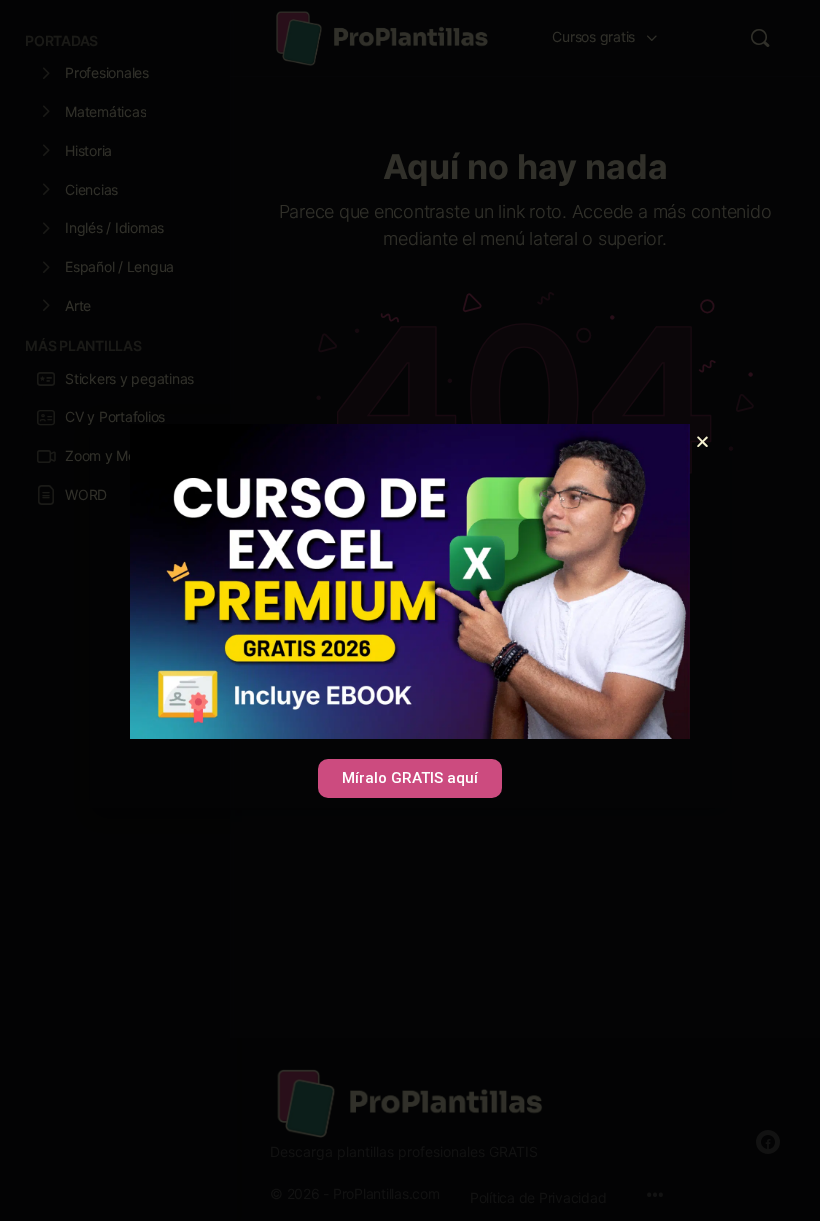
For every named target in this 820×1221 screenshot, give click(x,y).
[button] (702, 441)
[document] (410, 610)
